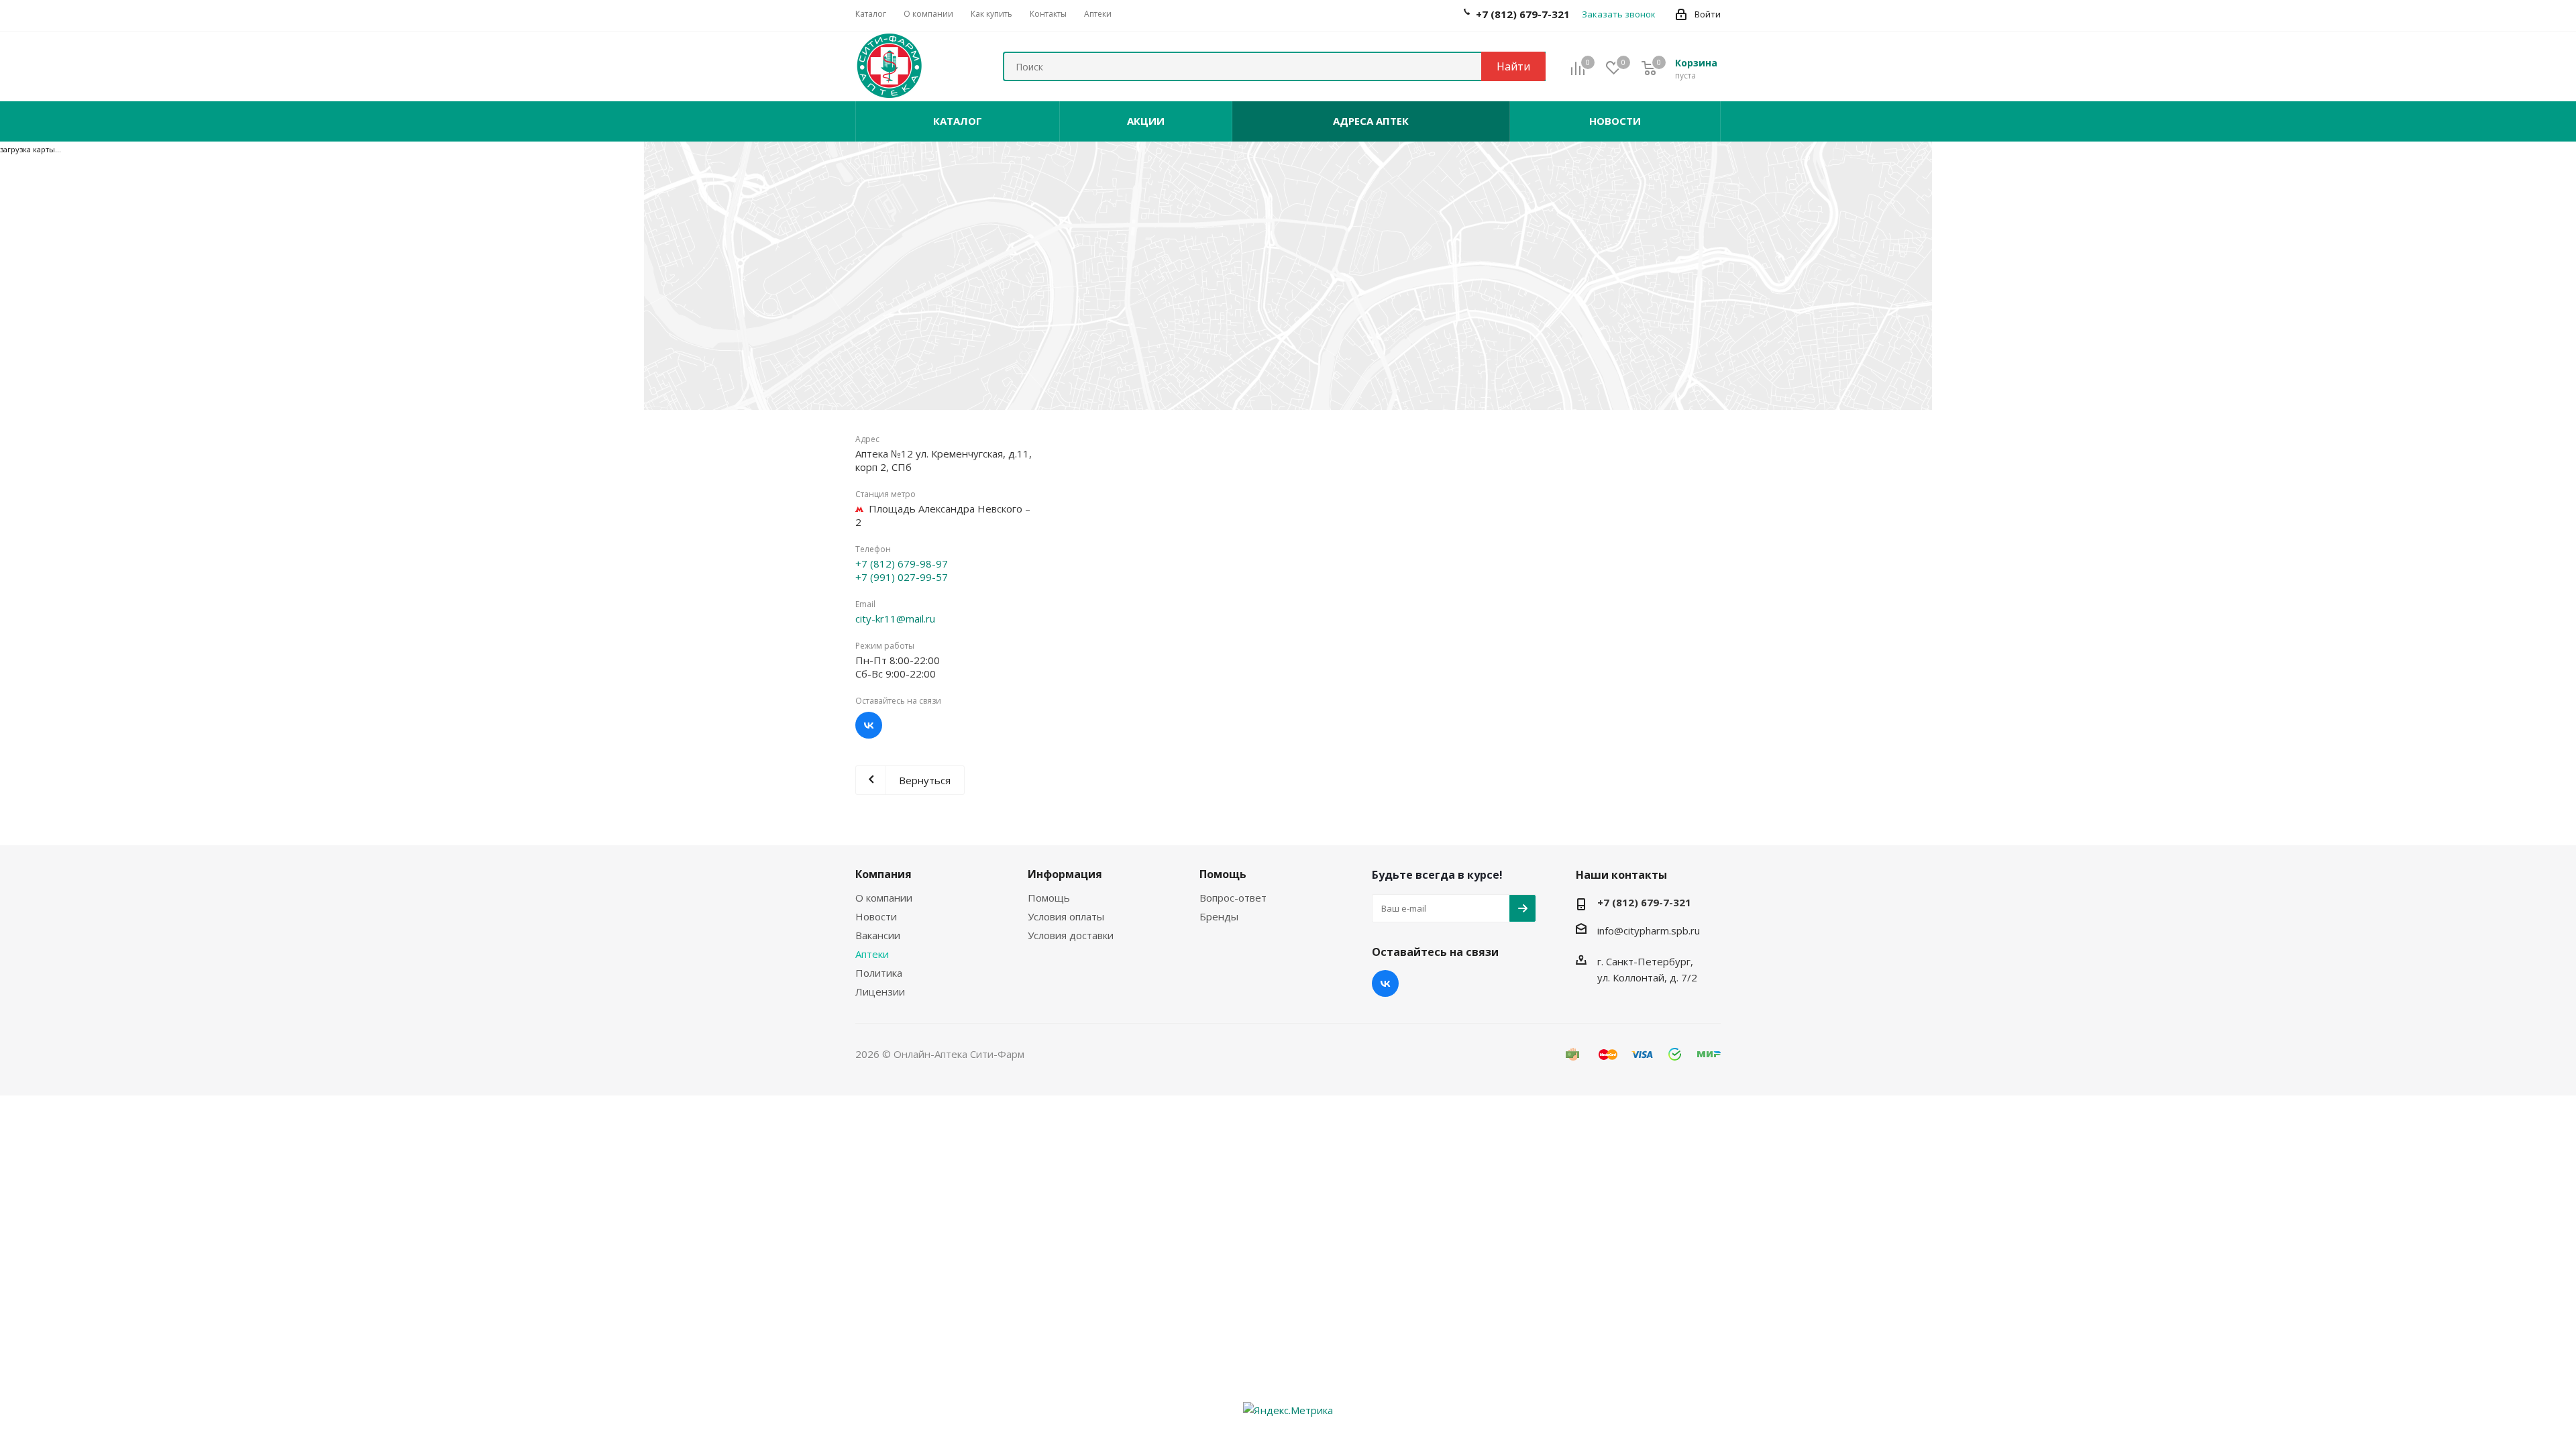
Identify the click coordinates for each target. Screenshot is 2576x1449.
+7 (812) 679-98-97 (902, 563)
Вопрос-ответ (1233, 898)
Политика (879, 973)
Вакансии (878, 935)
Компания (883, 874)
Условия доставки (1071, 935)
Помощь (1049, 898)
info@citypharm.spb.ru (1649, 930)
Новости (876, 916)
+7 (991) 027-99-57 (902, 577)
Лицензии (880, 991)
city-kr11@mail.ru (895, 619)
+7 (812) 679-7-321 (1644, 902)
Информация (1065, 874)
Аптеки (872, 954)
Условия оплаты (1066, 916)
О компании (884, 898)
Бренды (1219, 916)
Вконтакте (869, 725)
